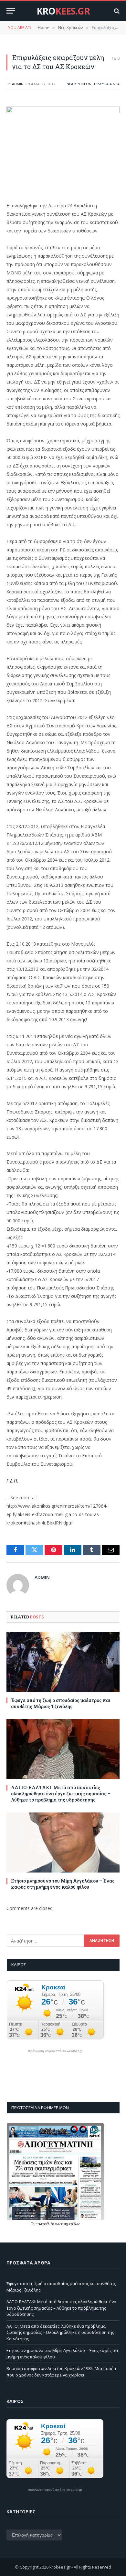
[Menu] (11, 11)
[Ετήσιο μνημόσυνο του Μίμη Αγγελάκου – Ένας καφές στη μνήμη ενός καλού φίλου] (63, 1842)
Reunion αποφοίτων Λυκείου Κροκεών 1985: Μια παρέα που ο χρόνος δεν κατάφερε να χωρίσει (61, 2372)
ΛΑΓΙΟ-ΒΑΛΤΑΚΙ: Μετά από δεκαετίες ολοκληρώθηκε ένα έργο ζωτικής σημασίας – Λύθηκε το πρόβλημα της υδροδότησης (61, 1794)
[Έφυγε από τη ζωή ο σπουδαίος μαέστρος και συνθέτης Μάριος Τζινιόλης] (63, 1662)
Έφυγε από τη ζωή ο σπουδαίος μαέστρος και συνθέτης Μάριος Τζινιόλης (61, 1703)
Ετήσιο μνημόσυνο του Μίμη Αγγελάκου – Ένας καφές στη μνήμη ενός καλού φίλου (63, 1884)
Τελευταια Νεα (106, 84)
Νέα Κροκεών (79, 84)
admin (18, 84)
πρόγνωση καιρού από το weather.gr (55, 2051)
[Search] (116, 11)
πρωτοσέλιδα (45, 2224)
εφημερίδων (70, 2224)
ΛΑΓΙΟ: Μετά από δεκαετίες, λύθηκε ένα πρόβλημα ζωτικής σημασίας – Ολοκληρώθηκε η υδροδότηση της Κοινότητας (60, 2332)
